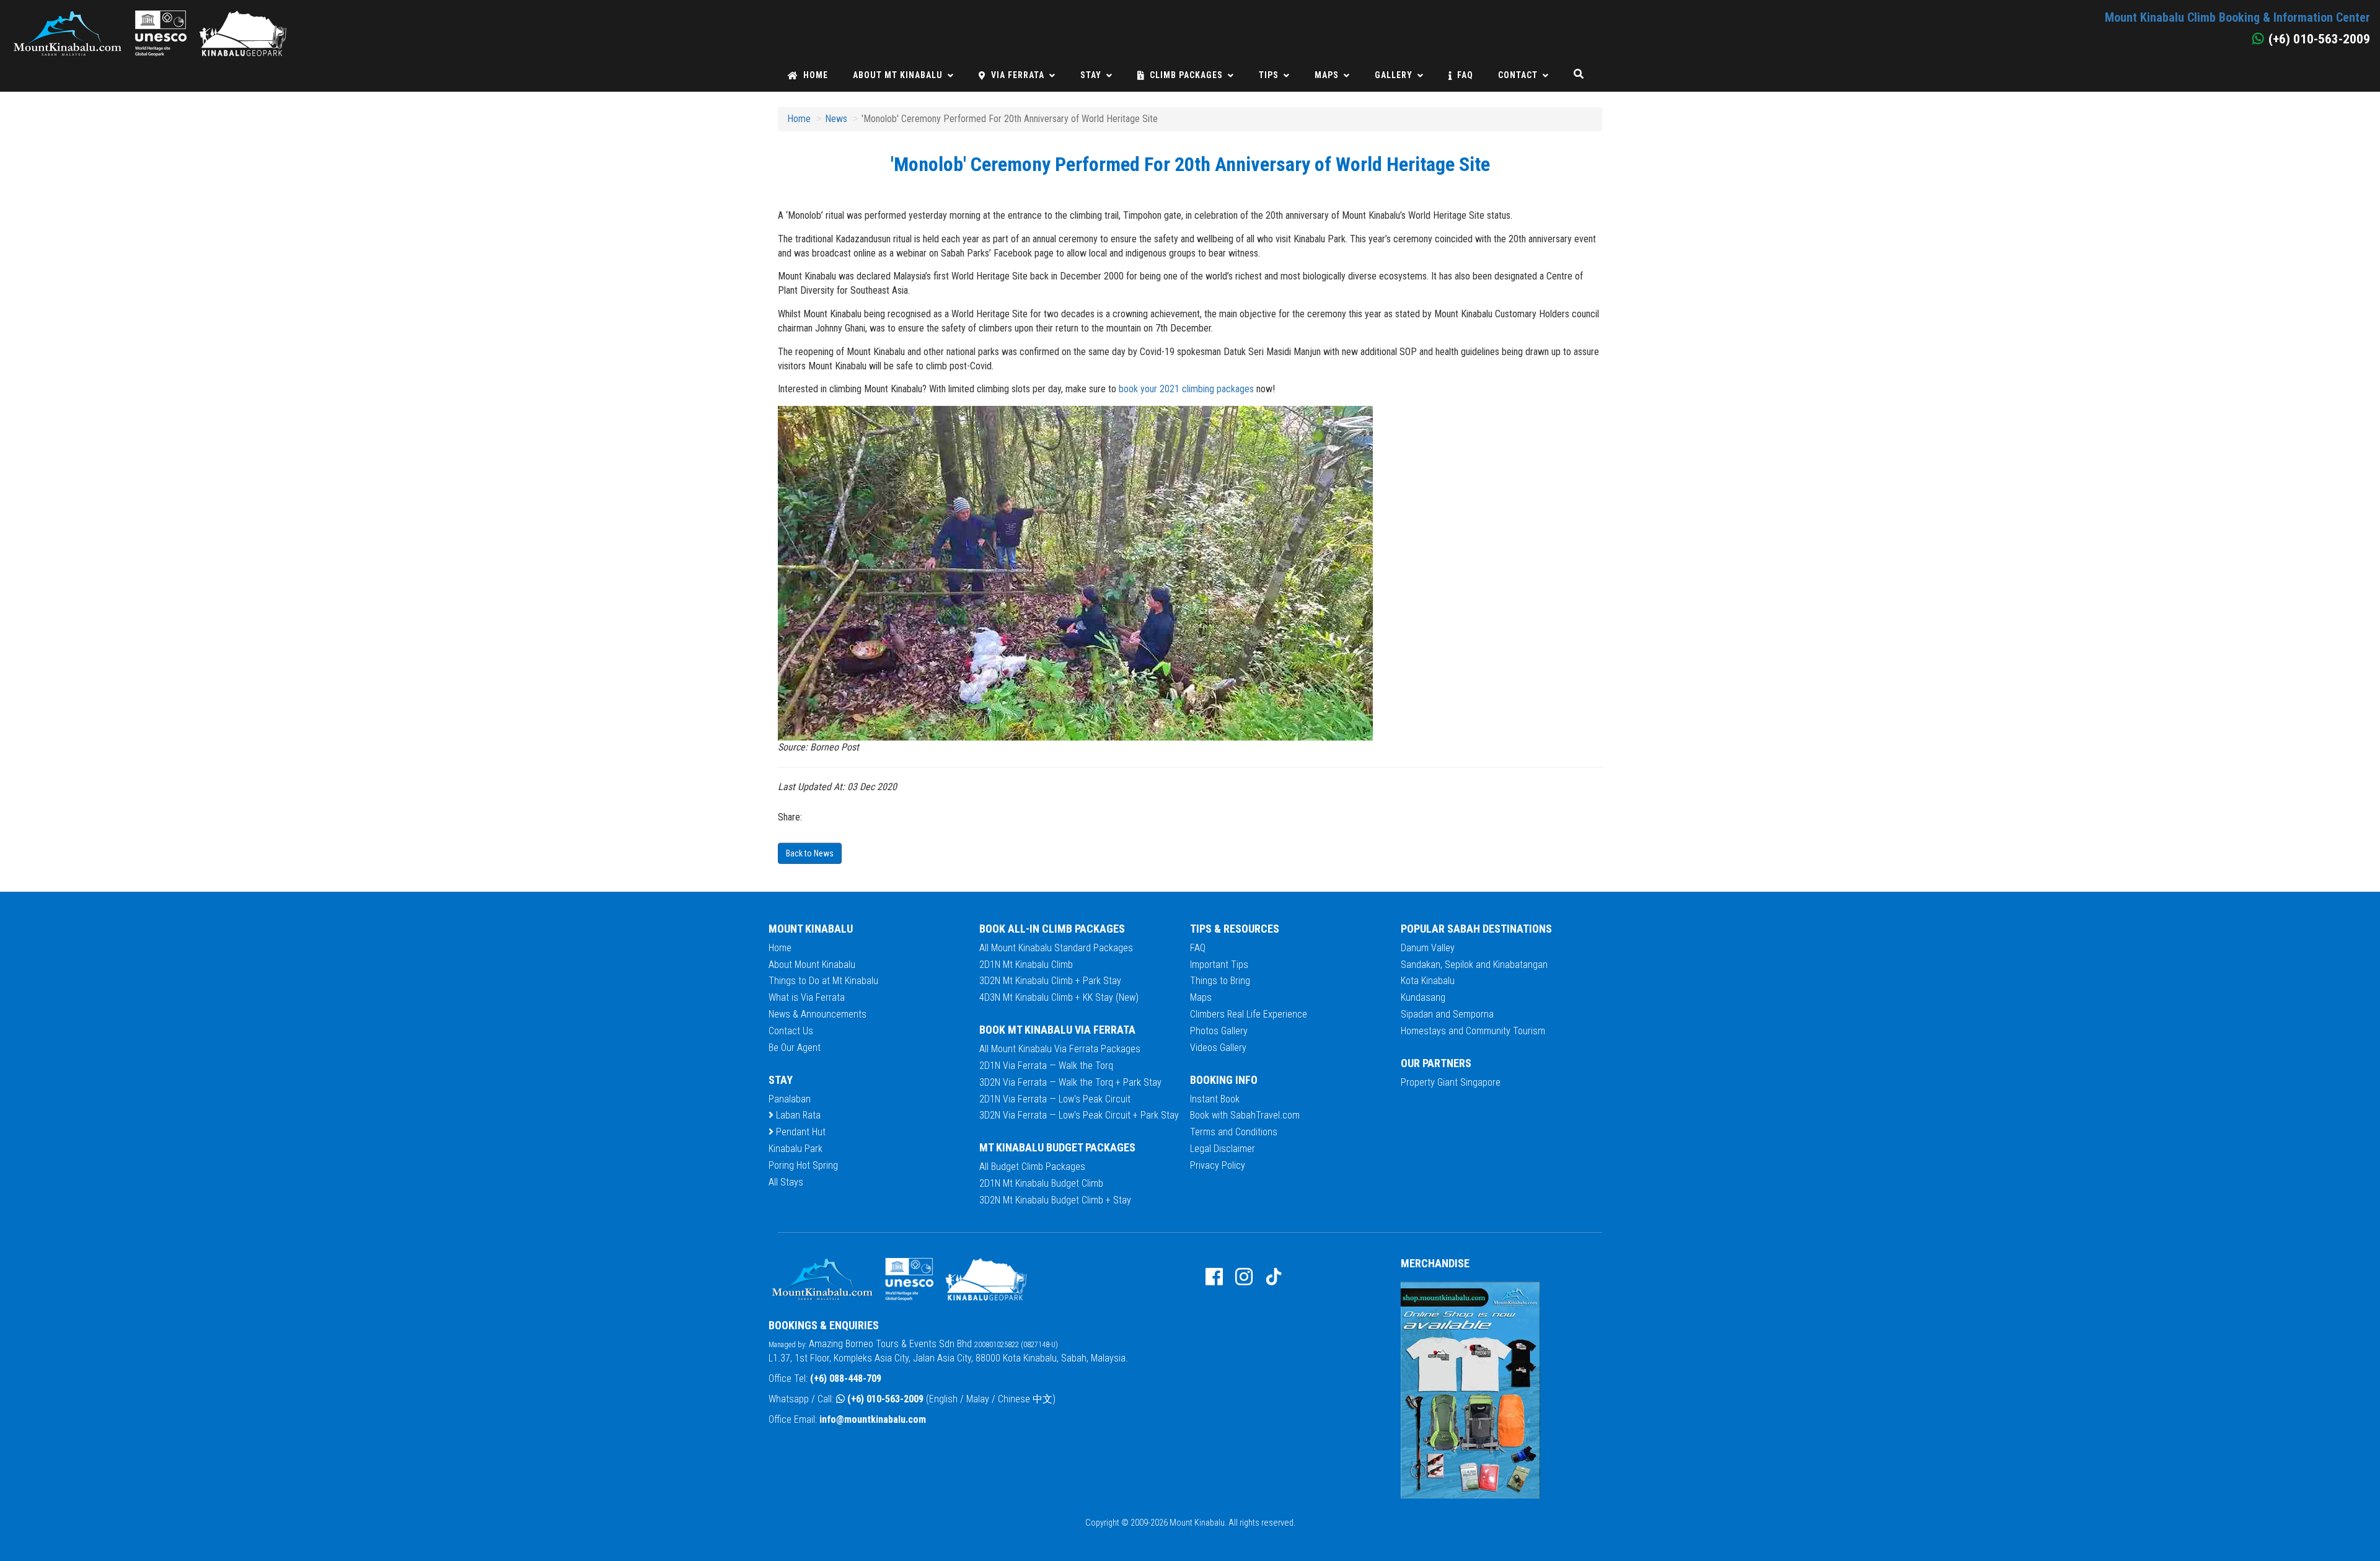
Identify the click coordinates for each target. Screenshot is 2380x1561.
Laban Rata (797, 1115)
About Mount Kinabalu (812, 965)
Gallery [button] (1394, 75)
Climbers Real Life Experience (1249, 1014)
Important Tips (1219, 965)
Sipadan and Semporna (1447, 1014)
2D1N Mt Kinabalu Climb (1026, 965)
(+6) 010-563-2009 (885, 1399)
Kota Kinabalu (1428, 981)
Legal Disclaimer (1223, 1149)
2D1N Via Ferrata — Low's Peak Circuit (1055, 1099)
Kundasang (1423, 997)
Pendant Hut (800, 1132)
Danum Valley (1428, 948)
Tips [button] (1269, 75)
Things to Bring (1220, 981)
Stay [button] (1091, 75)
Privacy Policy (1218, 1165)
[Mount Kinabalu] (149, 16)
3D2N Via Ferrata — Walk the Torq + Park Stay (1070, 1082)
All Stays (786, 1182)
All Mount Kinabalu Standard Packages (1056, 948)
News (836, 119)
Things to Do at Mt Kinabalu (823, 981)
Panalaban (790, 1099)
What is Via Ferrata (807, 997)
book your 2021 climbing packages (1188, 389)
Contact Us (791, 1031)
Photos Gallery (1219, 1031)
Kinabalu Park (796, 1149)
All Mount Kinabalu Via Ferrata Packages (1060, 1049)
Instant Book (1215, 1099)
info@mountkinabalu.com (873, 1419)
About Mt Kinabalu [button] (898, 75)
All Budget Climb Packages (1032, 1167)
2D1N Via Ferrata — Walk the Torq (1046, 1066)
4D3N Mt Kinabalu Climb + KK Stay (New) (1059, 997)
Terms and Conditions (1234, 1132)
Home (816, 75)
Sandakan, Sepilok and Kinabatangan (1474, 965)
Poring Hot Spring (803, 1165)
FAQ (1465, 75)
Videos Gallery (1218, 1048)
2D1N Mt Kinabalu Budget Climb (1041, 1183)
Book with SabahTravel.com (1245, 1115)
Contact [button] (1518, 75)
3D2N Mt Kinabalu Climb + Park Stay (1050, 981)
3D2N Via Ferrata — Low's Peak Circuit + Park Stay (1079, 1115)
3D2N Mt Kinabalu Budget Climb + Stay (1055, 1200)
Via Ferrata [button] (1018, 75)
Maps (1201, 997)
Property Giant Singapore (1451, 1082)
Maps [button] (1327, 75)
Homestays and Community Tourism (1473, 1031)
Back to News (810, 853)
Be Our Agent (795, 1048)
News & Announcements (818, 1014)
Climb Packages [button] (1186, 75)
